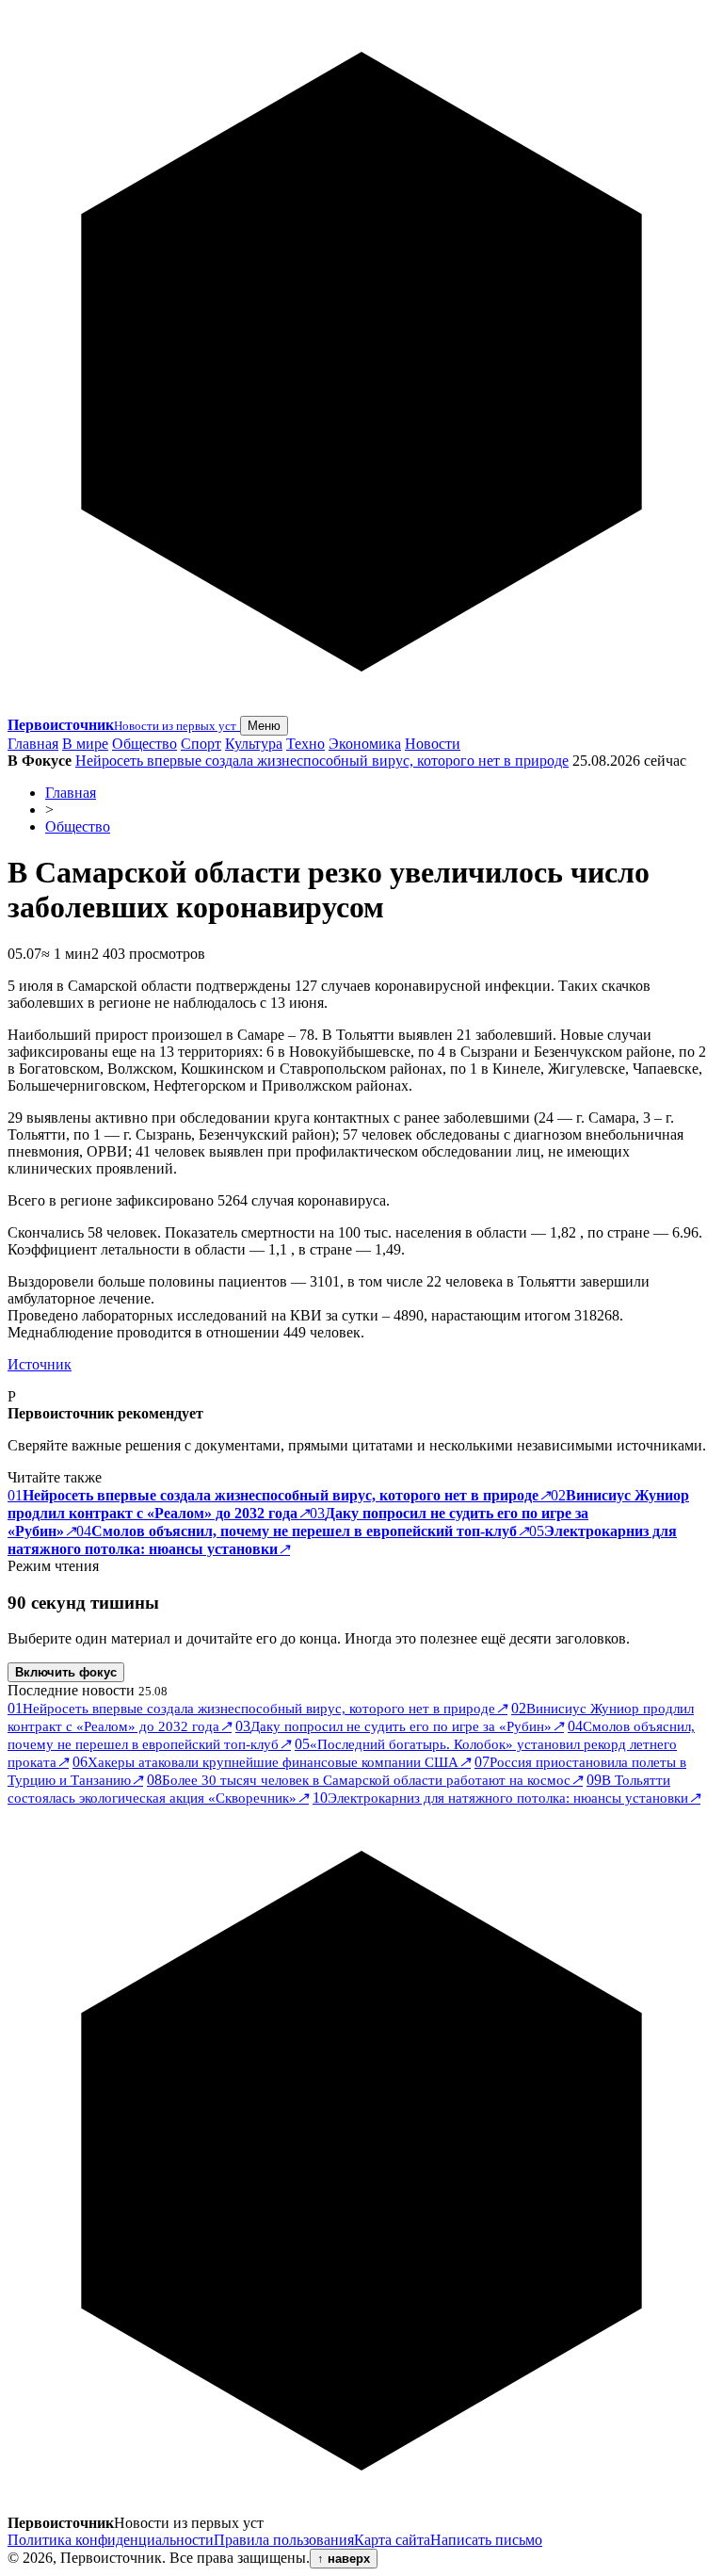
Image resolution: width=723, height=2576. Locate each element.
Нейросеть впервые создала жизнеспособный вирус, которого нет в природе (322, 761)
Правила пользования (284, 2540)
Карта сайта (392, 2540)
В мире (85, 744)
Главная (33, 744)
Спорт (201, 744)
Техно (305, 744)
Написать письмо (486, 2540)
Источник (40, 1364)
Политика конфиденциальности (111, 2540)
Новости (433, 744)
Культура (254, 744)
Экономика (365, 744)
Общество (145, 744)
